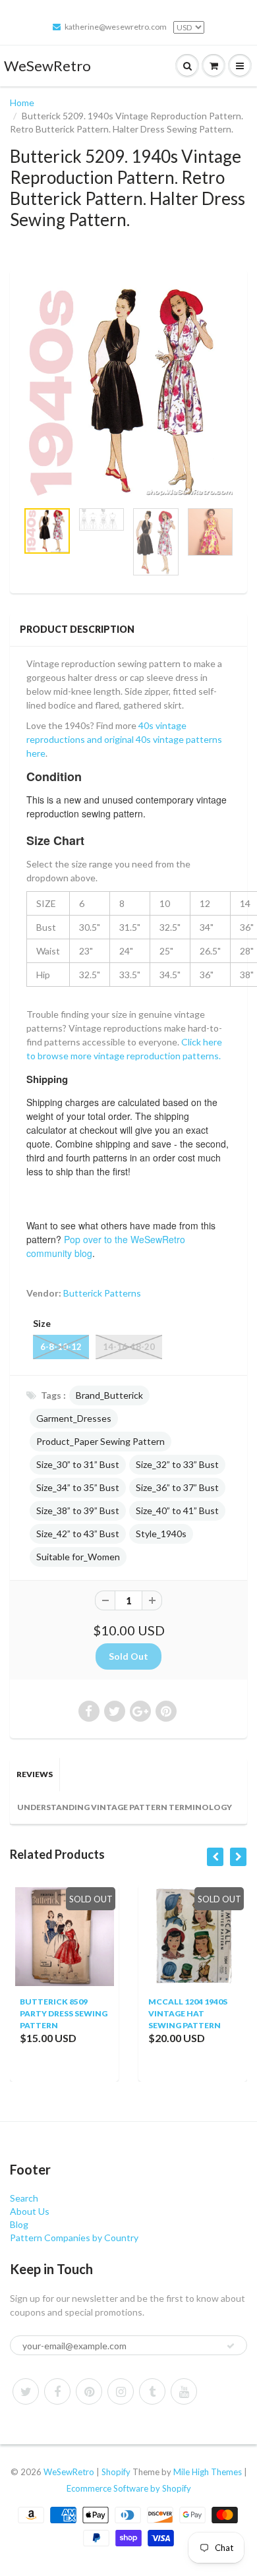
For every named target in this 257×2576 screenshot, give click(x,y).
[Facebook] (57, 2391)
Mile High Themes (208, 2472)
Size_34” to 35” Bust (78, 1487)
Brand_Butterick (109, 1395)
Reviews (35, 1774)
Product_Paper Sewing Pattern (100, 1441)
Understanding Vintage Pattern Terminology (125, 1807)
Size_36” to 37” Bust (177, 1487)
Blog (19, 2224)
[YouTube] (184, 2391)
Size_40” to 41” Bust (177, 1510)
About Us (30, 2211)
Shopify (116, 2472)
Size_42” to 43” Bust (78, 1534)
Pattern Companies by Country (74, 2238)
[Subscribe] (231, 2346)
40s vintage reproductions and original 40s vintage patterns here (124, 739)
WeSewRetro (47, 66)
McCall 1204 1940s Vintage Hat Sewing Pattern (155, 2013)
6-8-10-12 (61, 1347)
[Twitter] (26, 2391)
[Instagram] (121, 2391)
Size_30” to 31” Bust (78, 1464)
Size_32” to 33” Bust (177, 1464)
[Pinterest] (89, 2391)
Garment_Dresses (74, 1418)
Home (22, 102)
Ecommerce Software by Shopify (129, 2488)
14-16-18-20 (129, 1347)
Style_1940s (161, 1534)
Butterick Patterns (102, 1293)
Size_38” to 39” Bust (78, 1510)
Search (24, 2198)
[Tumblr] (152, 2391)
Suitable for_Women (78, 1557)
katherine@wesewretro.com (116, 27)
